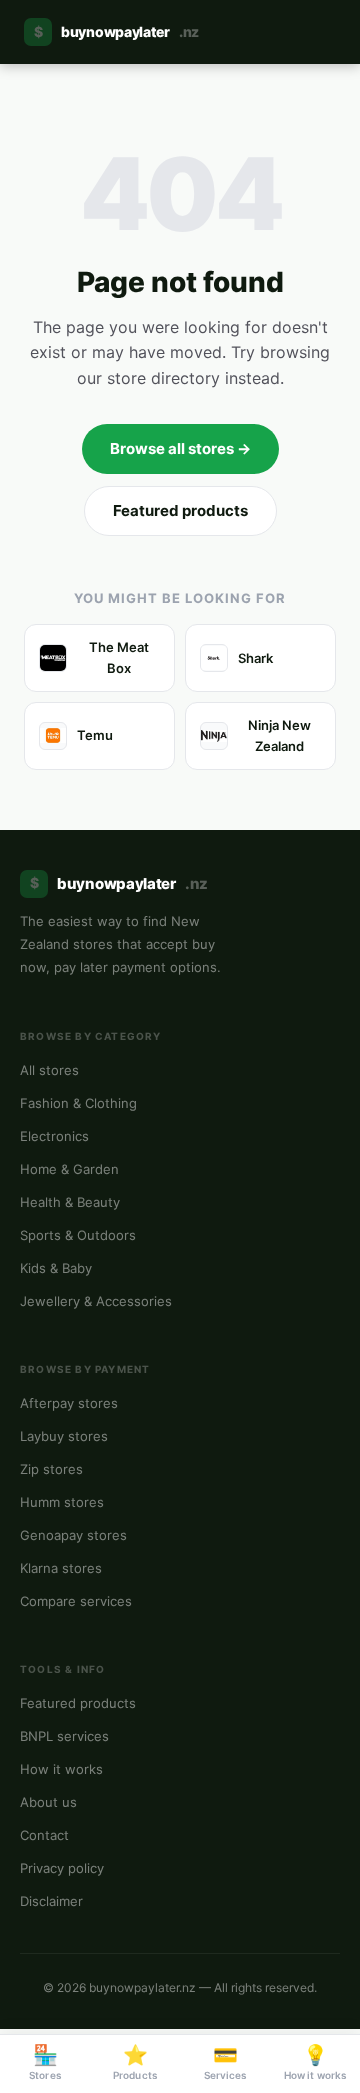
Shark (255, 658)
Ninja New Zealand (279, 735)
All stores (49, 1070)
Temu (95, 735)
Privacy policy (62, 1868)
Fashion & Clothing (78, 1103)
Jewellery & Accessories (96, 1301)
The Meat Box (119, 657)
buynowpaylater (116, 31)
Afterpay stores (69, 1403)
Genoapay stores (73, 1535)
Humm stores (62, 1502)
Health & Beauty (70, 1202)
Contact (44, 1835)
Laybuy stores (64, 1436)
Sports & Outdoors (78, 1235)
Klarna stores (61, 1568)
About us (48, 1802)
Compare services (76, 1601)
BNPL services (64, 1736)
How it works (61, 1769)
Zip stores (51, 1469)
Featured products (180, 510)
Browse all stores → (180, 448)
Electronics (54, 1136)
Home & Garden (69, 1169)
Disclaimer (51, 1901)
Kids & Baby (56, 1268)
